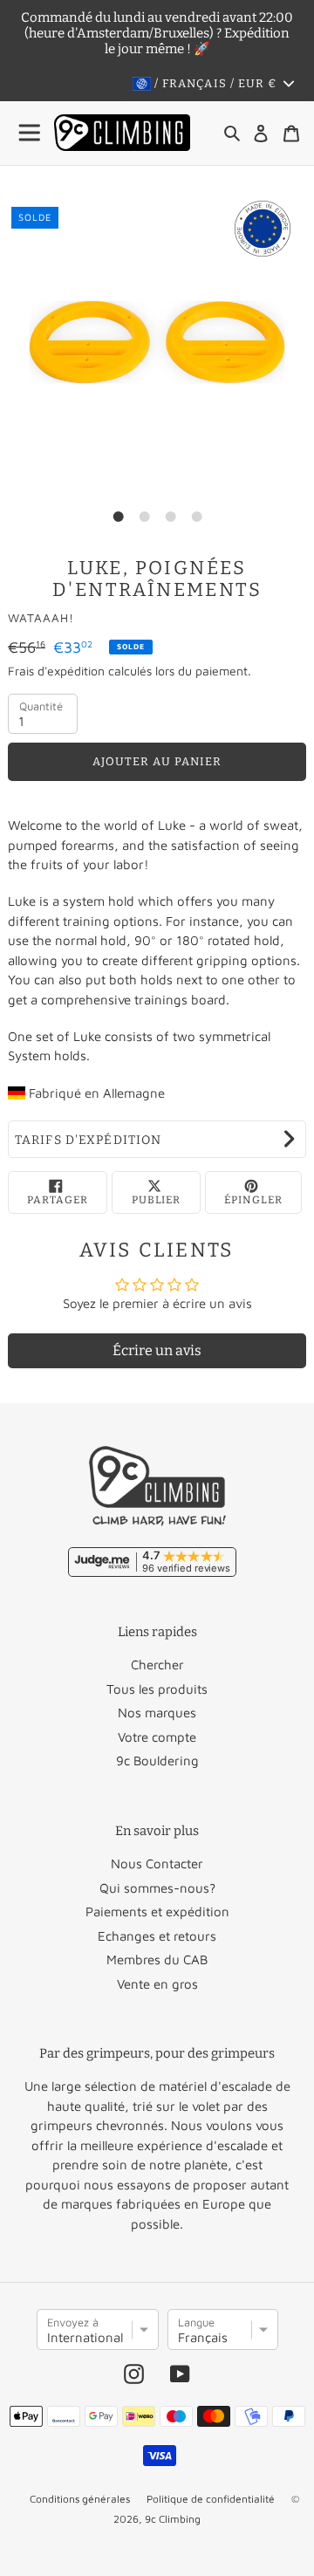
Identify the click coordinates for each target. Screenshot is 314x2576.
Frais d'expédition (56, 671)
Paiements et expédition (157, 1911)
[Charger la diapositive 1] (118, 517)
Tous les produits (157, 1689)
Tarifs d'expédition (88, 1140)
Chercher (157, 1665)
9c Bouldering (157, 1761)
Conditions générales (80, 2499)
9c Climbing (173, 2519)
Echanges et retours (157, 1936)
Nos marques (157, 1713)
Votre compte (157, 1737)
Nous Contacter (157, 1863)
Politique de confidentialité (211, 2499)
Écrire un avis (157, 1350)
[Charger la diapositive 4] (196, 517)
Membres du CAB (157, 1959)
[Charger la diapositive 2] (144, 517)
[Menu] (31, 133)
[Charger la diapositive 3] (170, 517)
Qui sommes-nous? (157, 1888)
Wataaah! (41, 618)
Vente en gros (157, 1984)
